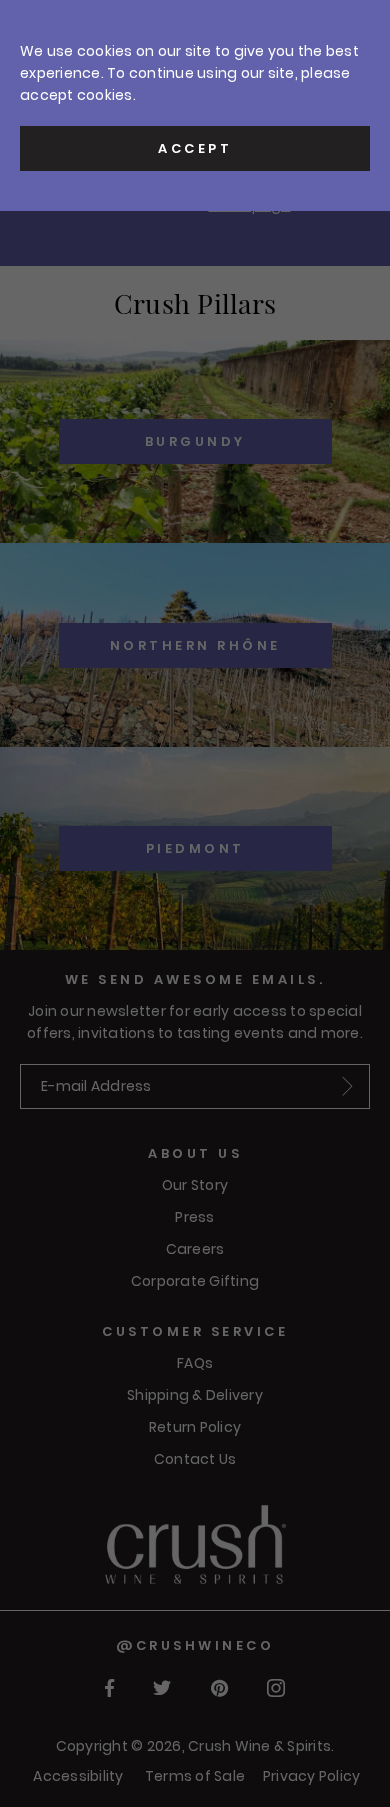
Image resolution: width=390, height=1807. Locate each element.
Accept (195, 148)
